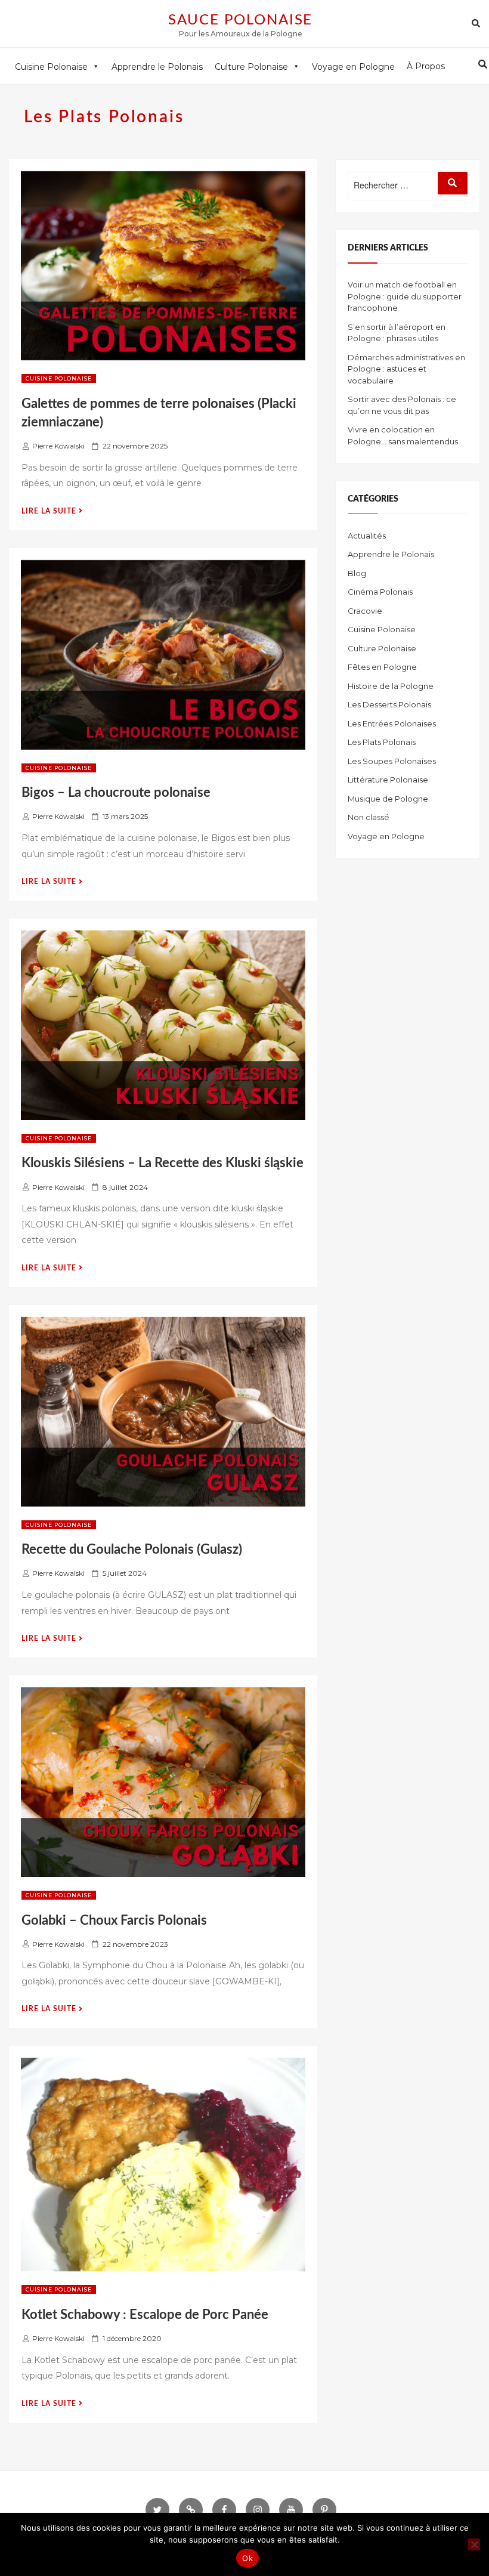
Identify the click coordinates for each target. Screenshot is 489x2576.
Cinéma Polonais (380, 592)
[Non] (474, 2544)
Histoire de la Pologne (391, 686)
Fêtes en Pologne (382, 667)
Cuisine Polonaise (59, 378)
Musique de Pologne (388, 799)
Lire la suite (52, 511)
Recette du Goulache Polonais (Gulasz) (132, 1550)
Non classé (369, 817)
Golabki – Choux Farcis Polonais (114, 1921)
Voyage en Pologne (386, 836)
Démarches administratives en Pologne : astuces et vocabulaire (406, 369)
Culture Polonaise (382, 648)
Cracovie (365, 611)
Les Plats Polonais (382, 742)
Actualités (367, 536)
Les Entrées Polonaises (392, 723)
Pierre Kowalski (58, 446)
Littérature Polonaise (388, 780)
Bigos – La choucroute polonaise (116, 793)
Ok (247, 2558)
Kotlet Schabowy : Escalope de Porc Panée (145, 2315)
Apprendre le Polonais (391, 554)
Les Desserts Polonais (389, 704)
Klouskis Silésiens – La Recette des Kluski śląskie (163, 1163)
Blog (357, 573)
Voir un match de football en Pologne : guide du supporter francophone (405, 296)
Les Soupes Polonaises (392, 761)
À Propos (426, 66)
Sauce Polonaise (241, 20)
